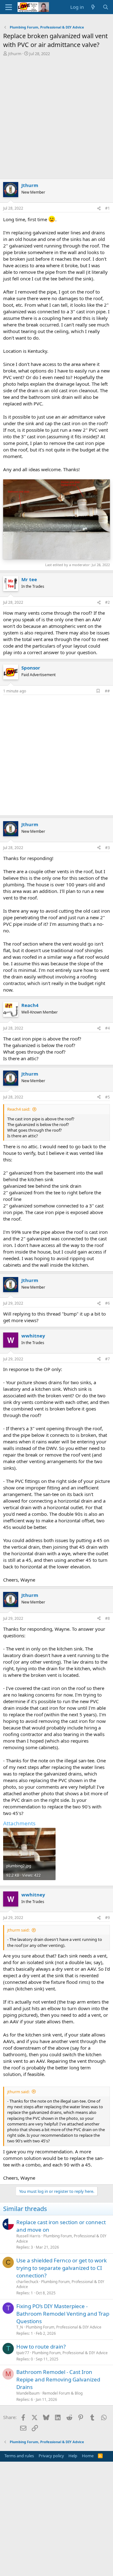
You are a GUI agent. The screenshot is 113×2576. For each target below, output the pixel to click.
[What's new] (93, 7)
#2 (108, 602)
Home (88, 2456)
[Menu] (9, 7)
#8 (108, 1618)
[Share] (99, 209)
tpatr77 (23, 2353)
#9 (108, 1918)
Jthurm (15, 54)
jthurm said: (18, 1930)
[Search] (106, 7)
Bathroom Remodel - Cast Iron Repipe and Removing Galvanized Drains (58, 2379)
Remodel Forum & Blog (62, 2393)
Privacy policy (51, 2456)
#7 (108, 1359)
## (107, 691)
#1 (108, 208)
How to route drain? (41, 2347)
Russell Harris (28, 2236)
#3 (108, 848)
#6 (108, 1303)
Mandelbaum (28, 2393)
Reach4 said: (19, 1109)
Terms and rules (19, 2456)
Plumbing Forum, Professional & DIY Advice (61, 2239)
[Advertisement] (56, 116)
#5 (108, 1097)
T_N (20, 2327)
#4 (108, 1028)
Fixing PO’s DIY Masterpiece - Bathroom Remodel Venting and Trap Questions (63, 2314)
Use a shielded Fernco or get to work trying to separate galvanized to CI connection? (62, 2268)
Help (73, 2456)
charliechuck (27, 2282)
